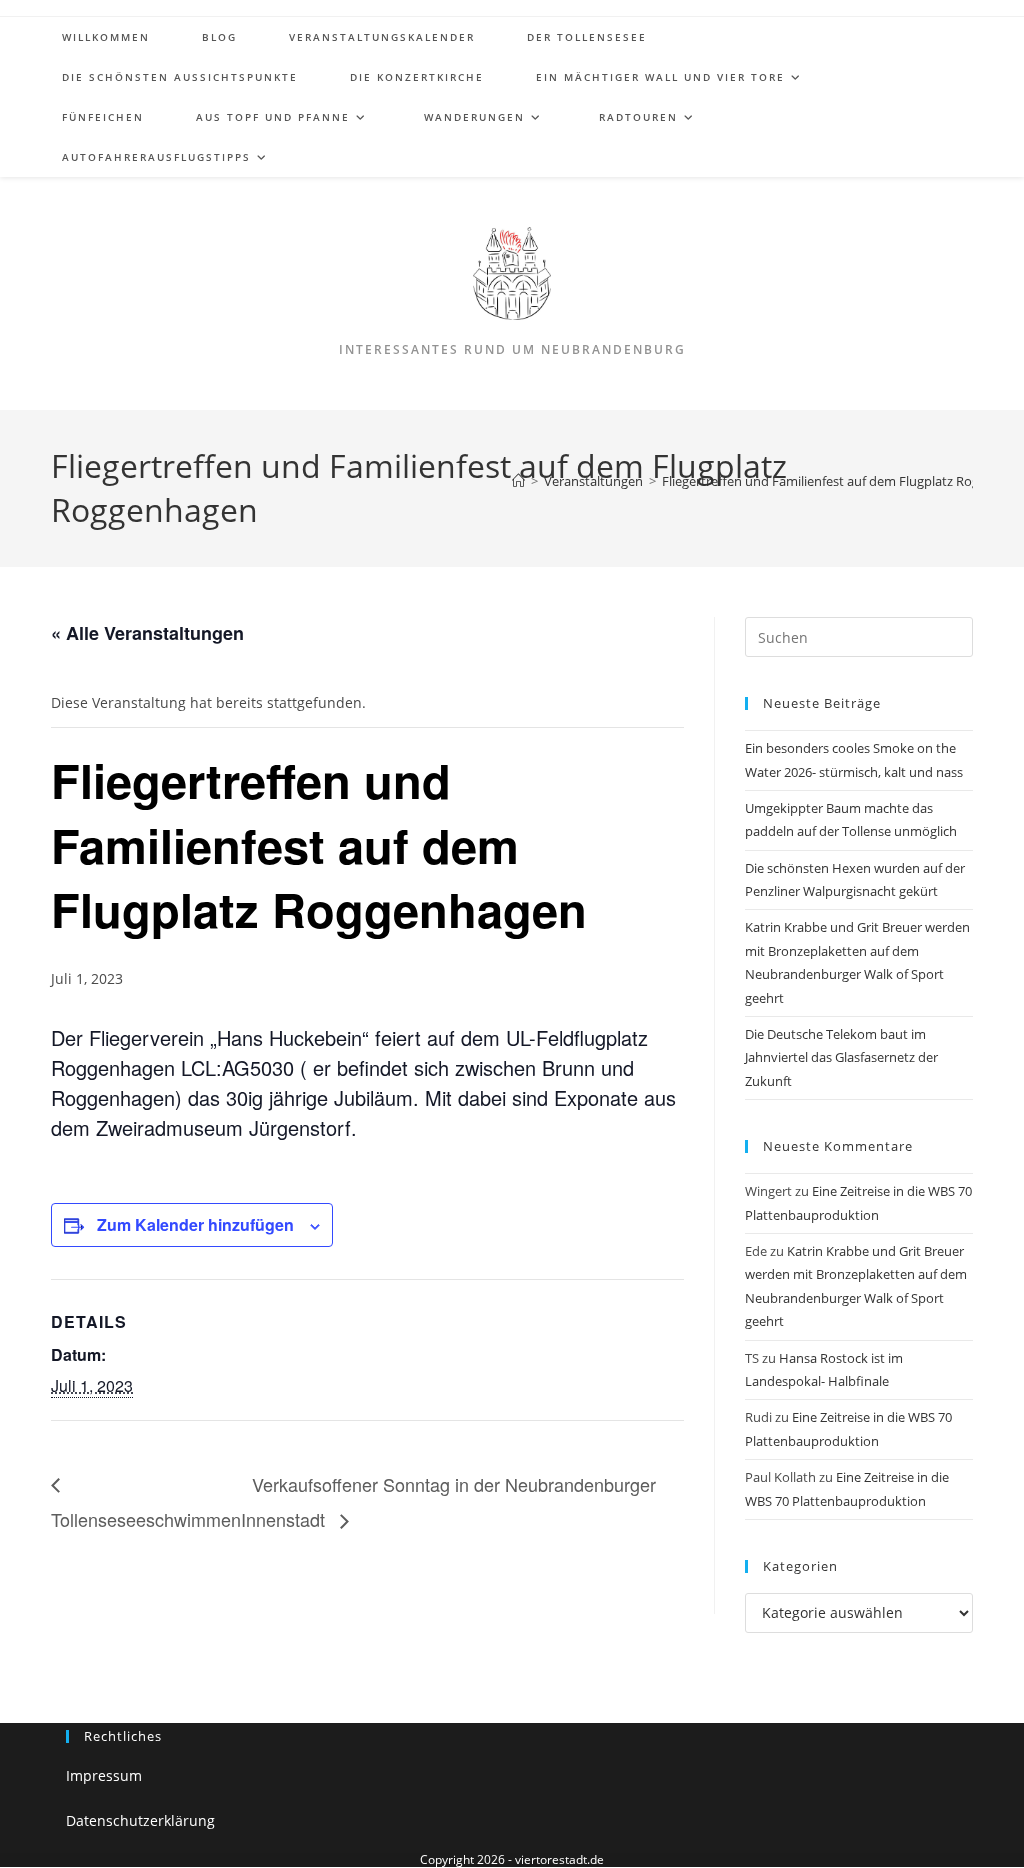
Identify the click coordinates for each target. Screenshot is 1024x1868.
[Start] (518, 481)
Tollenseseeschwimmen (146, 1519)
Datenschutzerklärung (140, 1820)
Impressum (104, 1775)
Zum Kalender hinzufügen (195, 1224)
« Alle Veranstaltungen (147, 633)
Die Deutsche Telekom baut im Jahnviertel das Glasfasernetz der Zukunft (841, 1057)
